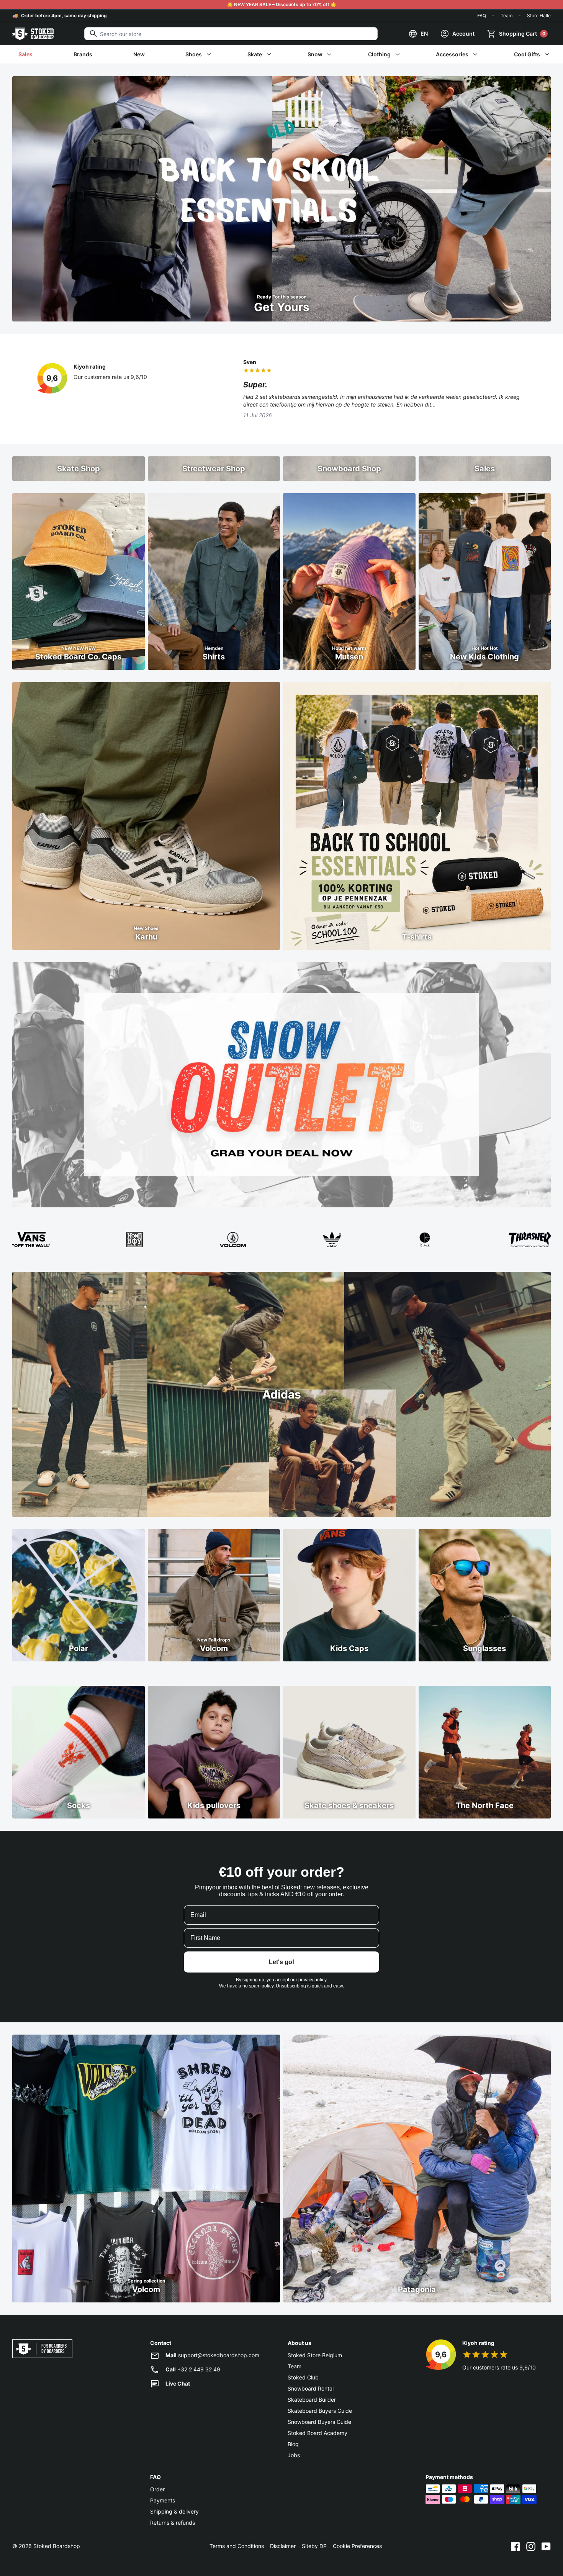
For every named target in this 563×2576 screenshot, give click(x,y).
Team (507, 16)
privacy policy (312, 1980)
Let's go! (281, 1962)
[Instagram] (531, 2546)
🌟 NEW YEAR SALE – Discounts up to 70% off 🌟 (282, 4)
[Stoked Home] (33, 34)
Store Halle (539, 16)
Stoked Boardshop (57, 2546)
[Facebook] (516, 2546)
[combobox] (231, 34)
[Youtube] (546, 2546)
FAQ (482, 16)
